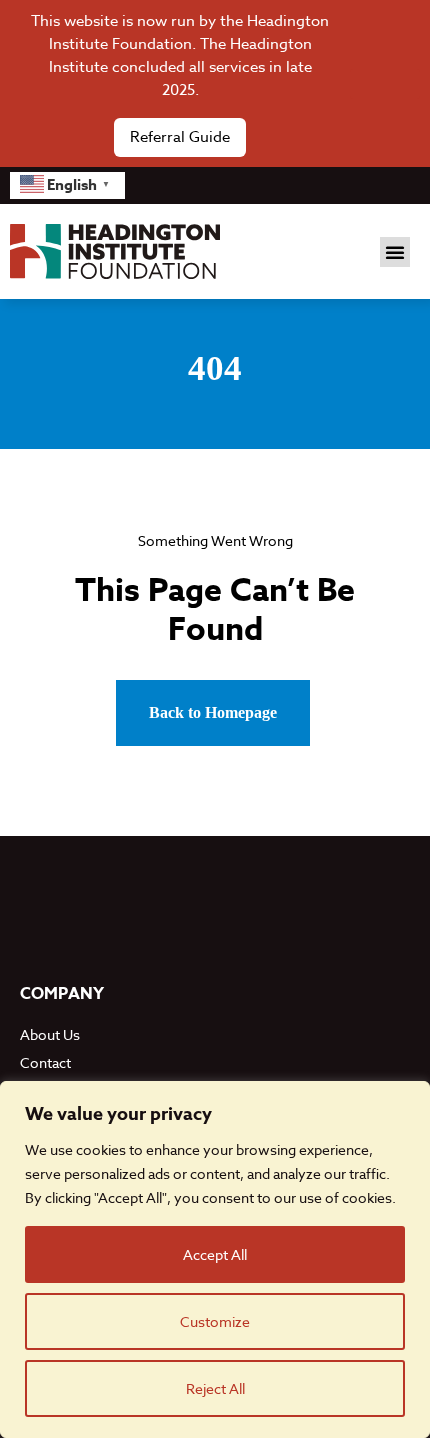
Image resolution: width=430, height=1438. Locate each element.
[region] (215, 1259)
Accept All (215, 1254)
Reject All (215, 1388)
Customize (215, 1321)
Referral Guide (180, 137)
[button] (395, 252)
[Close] (385, 84)
